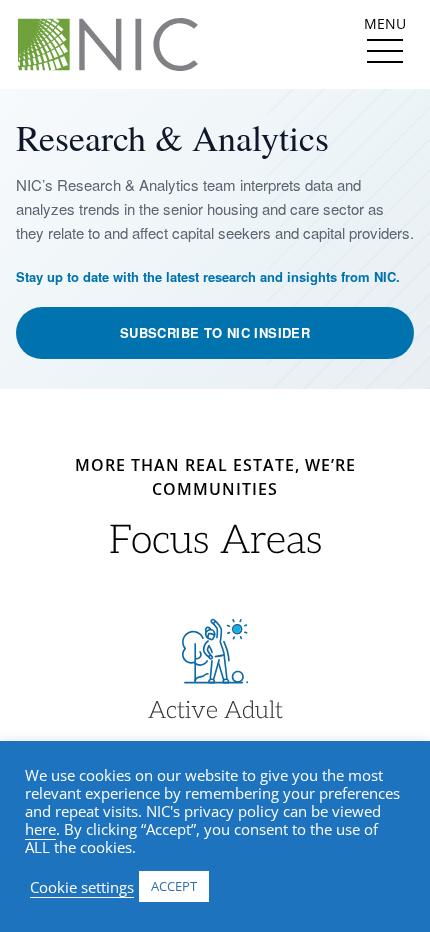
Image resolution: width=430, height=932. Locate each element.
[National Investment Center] (108, 44)
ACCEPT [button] (174, 886)
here (40, 829)
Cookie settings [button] (82, 887)
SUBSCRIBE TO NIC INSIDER (215, 332)
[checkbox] (385, 51)
